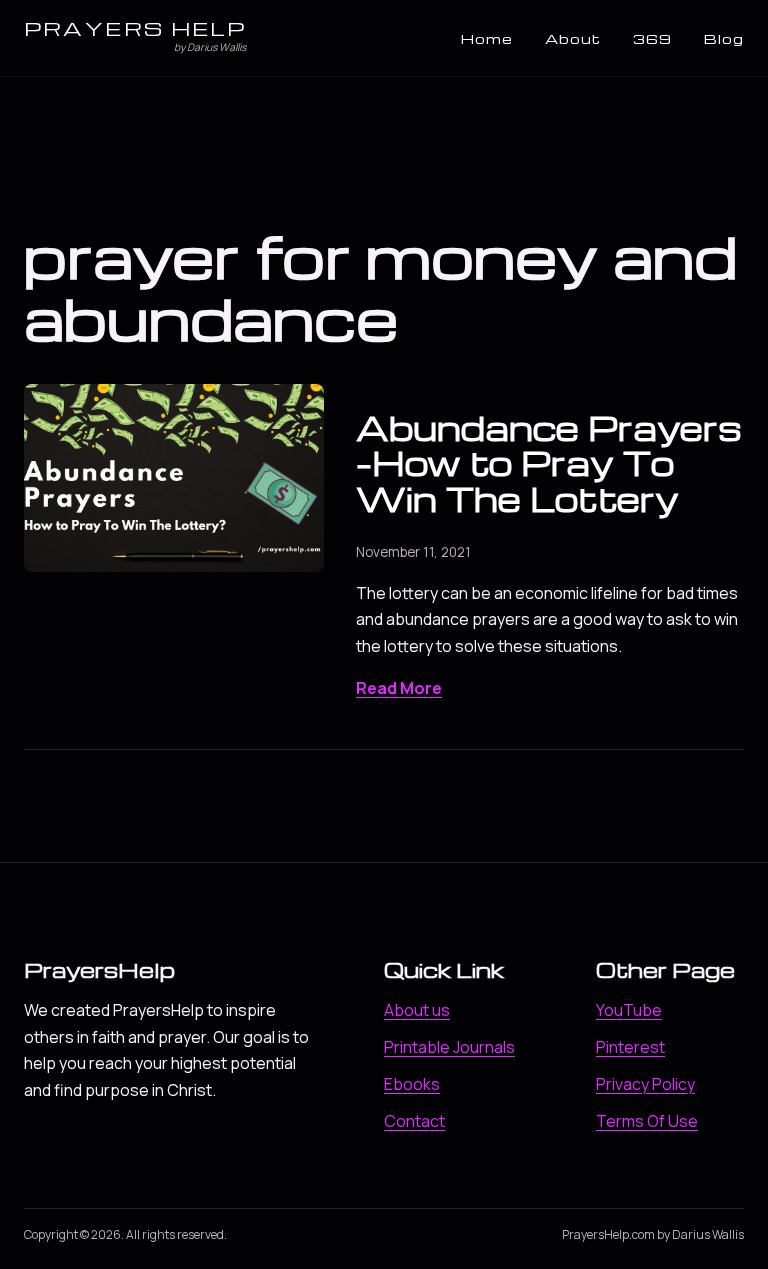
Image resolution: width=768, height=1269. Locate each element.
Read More (399, 688)
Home (487, 38)
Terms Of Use (647, 1121)
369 (652, 38)
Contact (414, 1121)
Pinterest (630, 1047)
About (573, 38)
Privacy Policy (645, 1084)
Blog (724, 38)
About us (417, 1010)
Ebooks (412, 1084)
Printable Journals (449, 1047)
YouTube (629, 1010)
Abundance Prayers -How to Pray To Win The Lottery (549, 462)
